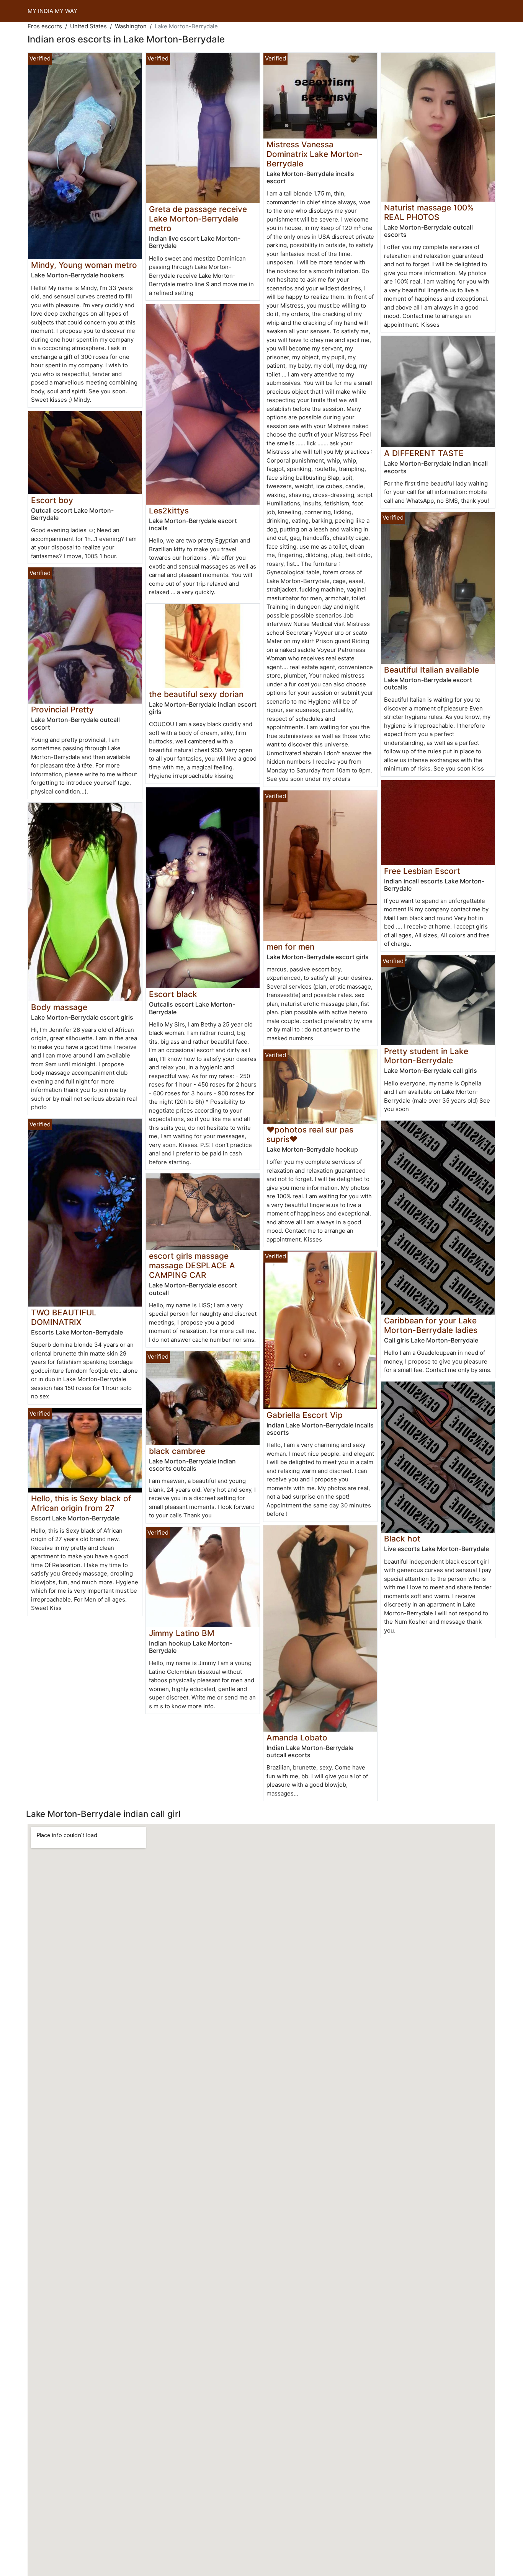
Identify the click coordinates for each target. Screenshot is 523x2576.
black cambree (177, 1451)
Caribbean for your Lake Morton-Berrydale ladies (431, 1325)
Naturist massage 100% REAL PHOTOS (429, 212)
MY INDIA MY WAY (52, 11)
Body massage (59, 1007)
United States (88, 26)
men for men (290, 947)
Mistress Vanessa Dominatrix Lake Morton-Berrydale (315, 154)
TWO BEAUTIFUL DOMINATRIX (64, 1317)
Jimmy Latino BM (182, 1633)
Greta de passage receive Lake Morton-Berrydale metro (198, 219)
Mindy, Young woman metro (84, 265)
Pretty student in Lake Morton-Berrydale (426, 1056)
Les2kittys (169, 511)
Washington (131, 26)
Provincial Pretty (62, 710)
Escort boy (52, 500)
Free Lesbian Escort (422, 871)
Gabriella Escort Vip (305, 1415)
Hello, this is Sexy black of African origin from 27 (81, 1503)
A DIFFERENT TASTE (424, 453)
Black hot (402, 1539)
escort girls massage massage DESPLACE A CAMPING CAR (192, 1265)
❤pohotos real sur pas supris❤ (310, 1134)
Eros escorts (45, 26)
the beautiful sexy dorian (196, 694)
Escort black (173, 994)
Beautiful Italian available (431, 670)
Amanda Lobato (297, 1738)
